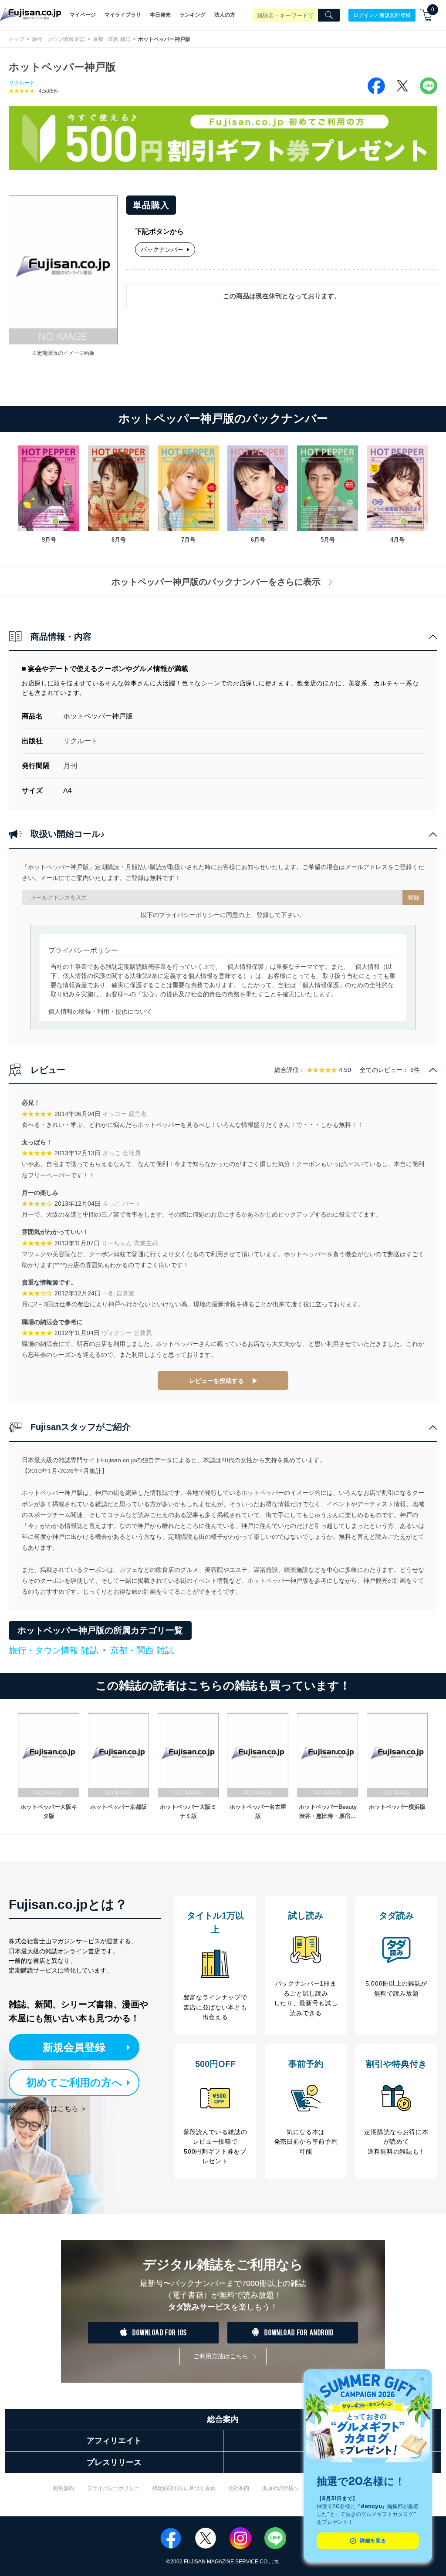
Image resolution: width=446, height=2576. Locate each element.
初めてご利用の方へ (74, 2082)
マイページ (83, 15)
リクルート (22, 83)
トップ (17, 39)
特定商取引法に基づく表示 (184, 2488)
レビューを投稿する (216, 1381)
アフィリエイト (114, 2441)
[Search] (329, 15)
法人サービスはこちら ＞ (48, 2109)
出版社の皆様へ (280, 2488)
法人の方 (225, 15)
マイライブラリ (123, 15)
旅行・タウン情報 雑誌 (59, 39)
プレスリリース (114, 2462)
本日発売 (160, 15)
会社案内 (239, 2488)
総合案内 (223, 2419)
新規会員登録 (74, 2047)
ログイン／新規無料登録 (382, 15)
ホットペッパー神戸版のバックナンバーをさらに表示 (216, 582)
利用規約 (64, 2488)
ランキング (193, 15)
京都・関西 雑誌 (112, 39)
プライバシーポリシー (113, 2488)
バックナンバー (162, 250)
